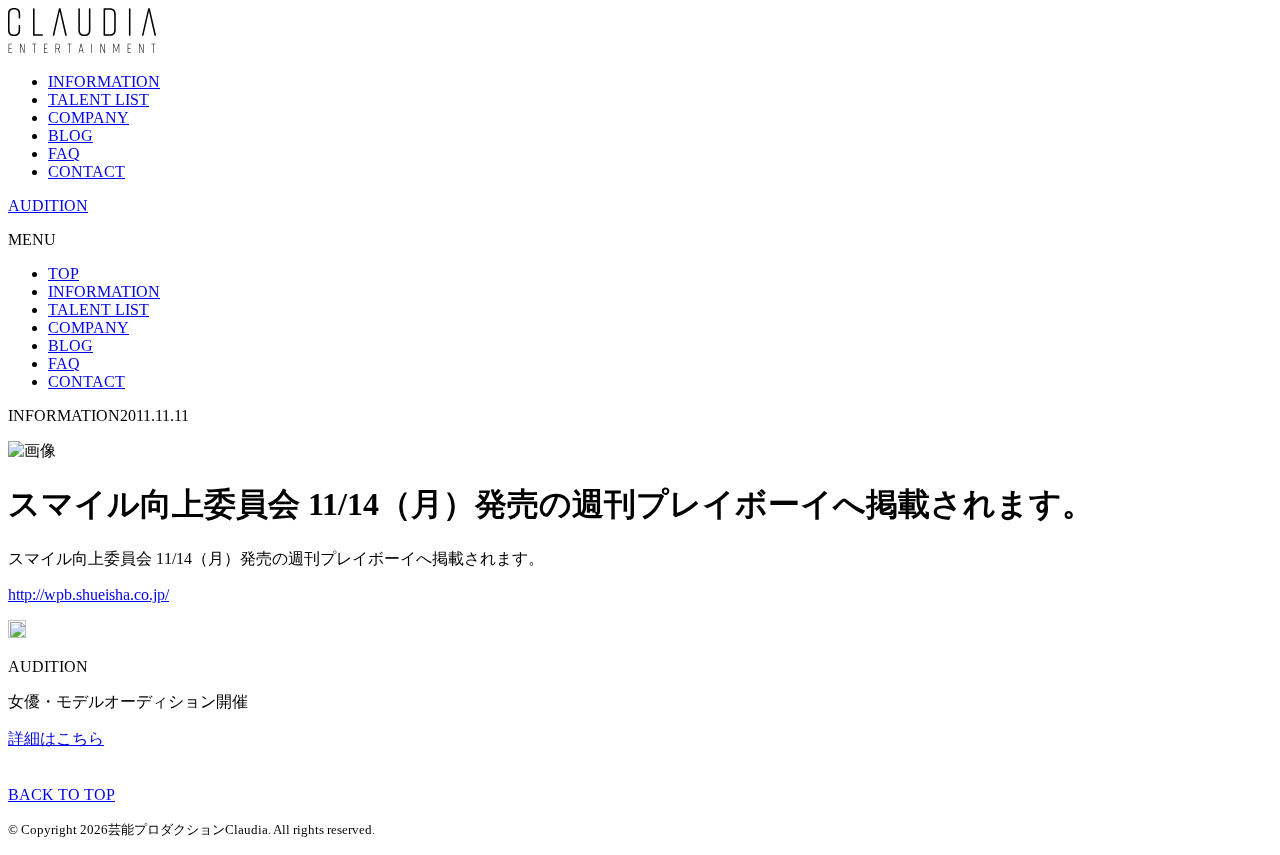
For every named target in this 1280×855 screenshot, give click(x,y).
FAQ (64, 153)
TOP (63, 273)
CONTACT (86, 171)
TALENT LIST (98, 99)
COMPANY (88, 117)
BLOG (70, 135)
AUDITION (48, 205)
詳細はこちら (56, 738)
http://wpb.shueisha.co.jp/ (88, 594)
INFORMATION (104, 81)
